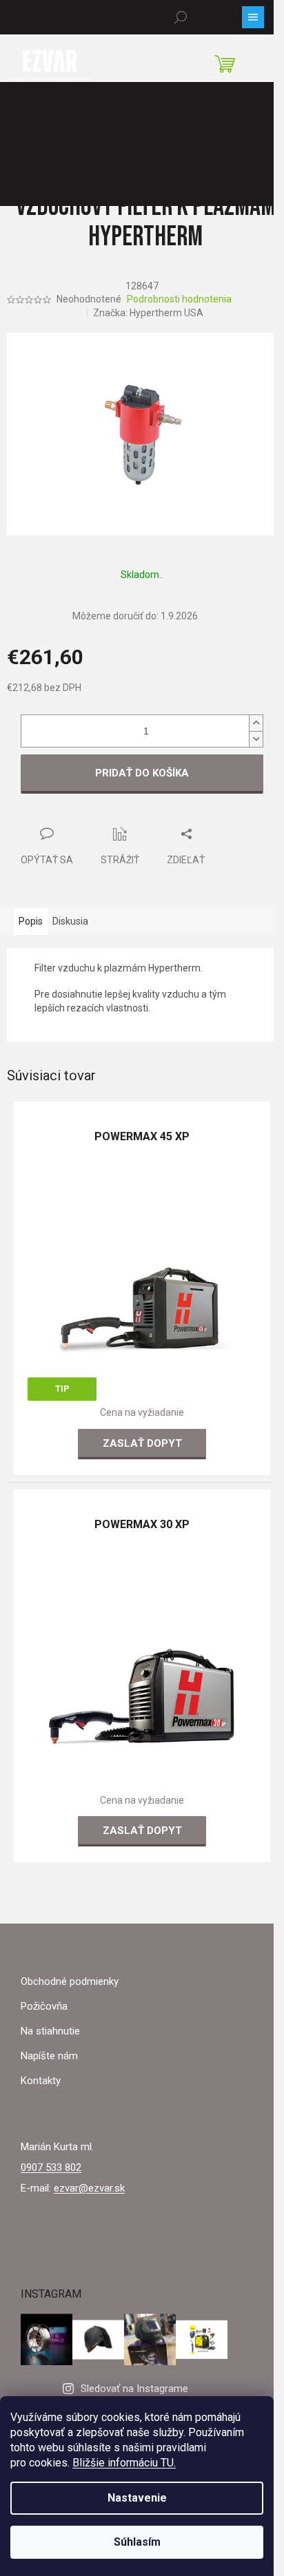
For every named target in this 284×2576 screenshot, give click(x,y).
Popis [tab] (31, 921)
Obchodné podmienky (70, 1981)
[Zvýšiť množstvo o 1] (256, 723)
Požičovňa (44, 2006)
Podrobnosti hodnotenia (179, 299)
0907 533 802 (51, 2167)
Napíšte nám (49, 2056)
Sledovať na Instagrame (134, 2389)
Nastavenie (137, 2498)
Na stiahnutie (50, 2031)
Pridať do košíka (142, 773)
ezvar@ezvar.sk (89, 2188)
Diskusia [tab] (70, 921)
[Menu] (253, 17)
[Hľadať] (181, 17)
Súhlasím (137, 2542)
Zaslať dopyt (142, 1443)
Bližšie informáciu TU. (124, 2463)
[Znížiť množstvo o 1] (256, 739)
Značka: (148, 313)
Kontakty (41, 2081)
